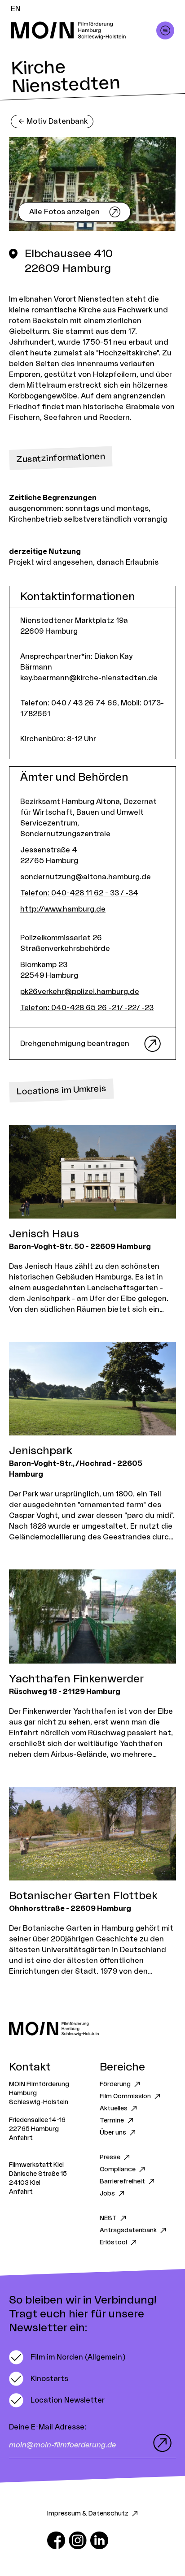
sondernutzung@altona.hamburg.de (86, 877)
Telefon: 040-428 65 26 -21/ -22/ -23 (87, 1008)
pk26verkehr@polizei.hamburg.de (80, 992)
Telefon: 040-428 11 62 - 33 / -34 (79, 893)
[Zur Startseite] (92, 2029)
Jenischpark (41, 1451)
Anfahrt (21, 2138)
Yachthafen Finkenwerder (76, 1679)
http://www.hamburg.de (63, 909)
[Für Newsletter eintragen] (160, 2443)
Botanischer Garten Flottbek (83, 1896)
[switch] (67, 2357)
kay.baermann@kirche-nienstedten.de (89, 678)
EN (16, 9)
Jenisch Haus (44, 1234)
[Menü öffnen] (165, 30)
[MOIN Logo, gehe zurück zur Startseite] (84, 30)
